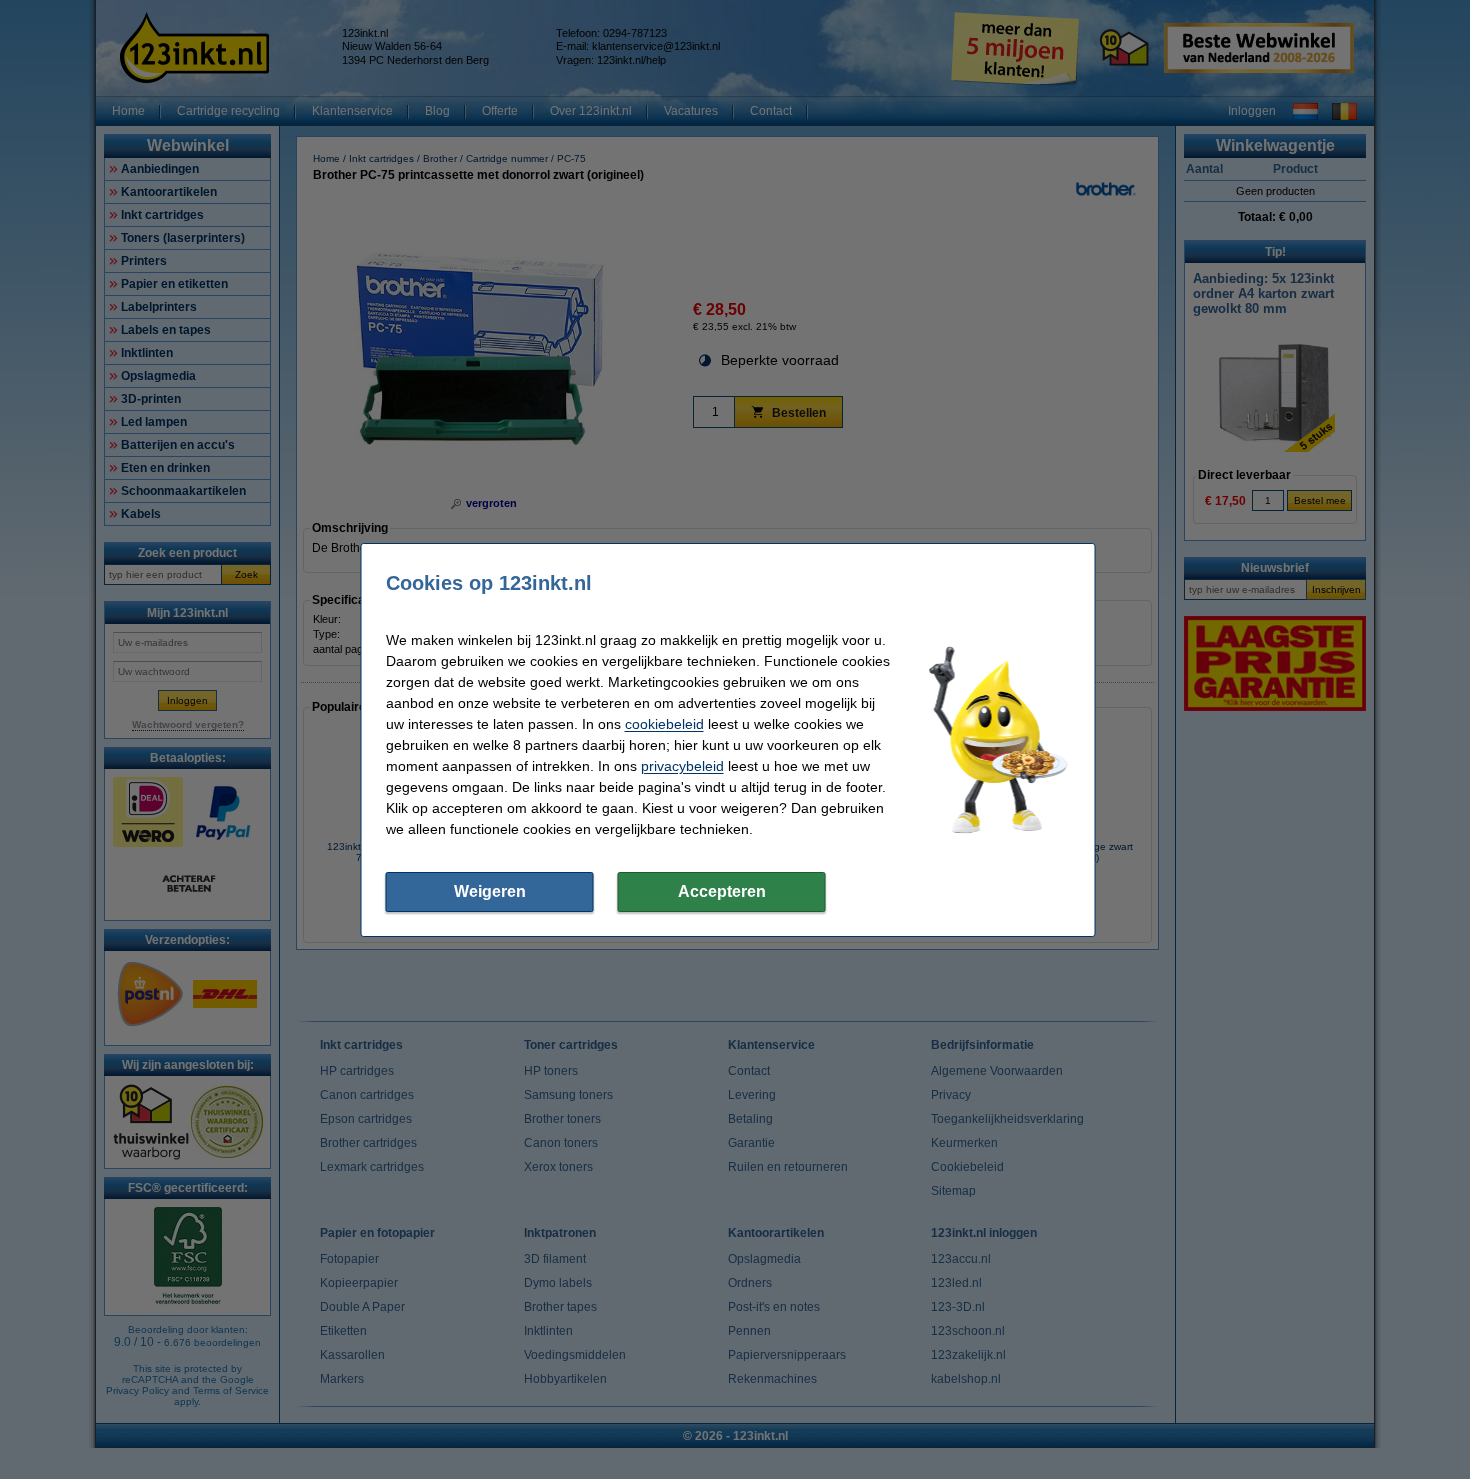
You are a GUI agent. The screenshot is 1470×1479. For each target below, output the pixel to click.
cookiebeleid (664, 724)
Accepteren (722, 891)
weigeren (490, 891)
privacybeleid (682, 766)
